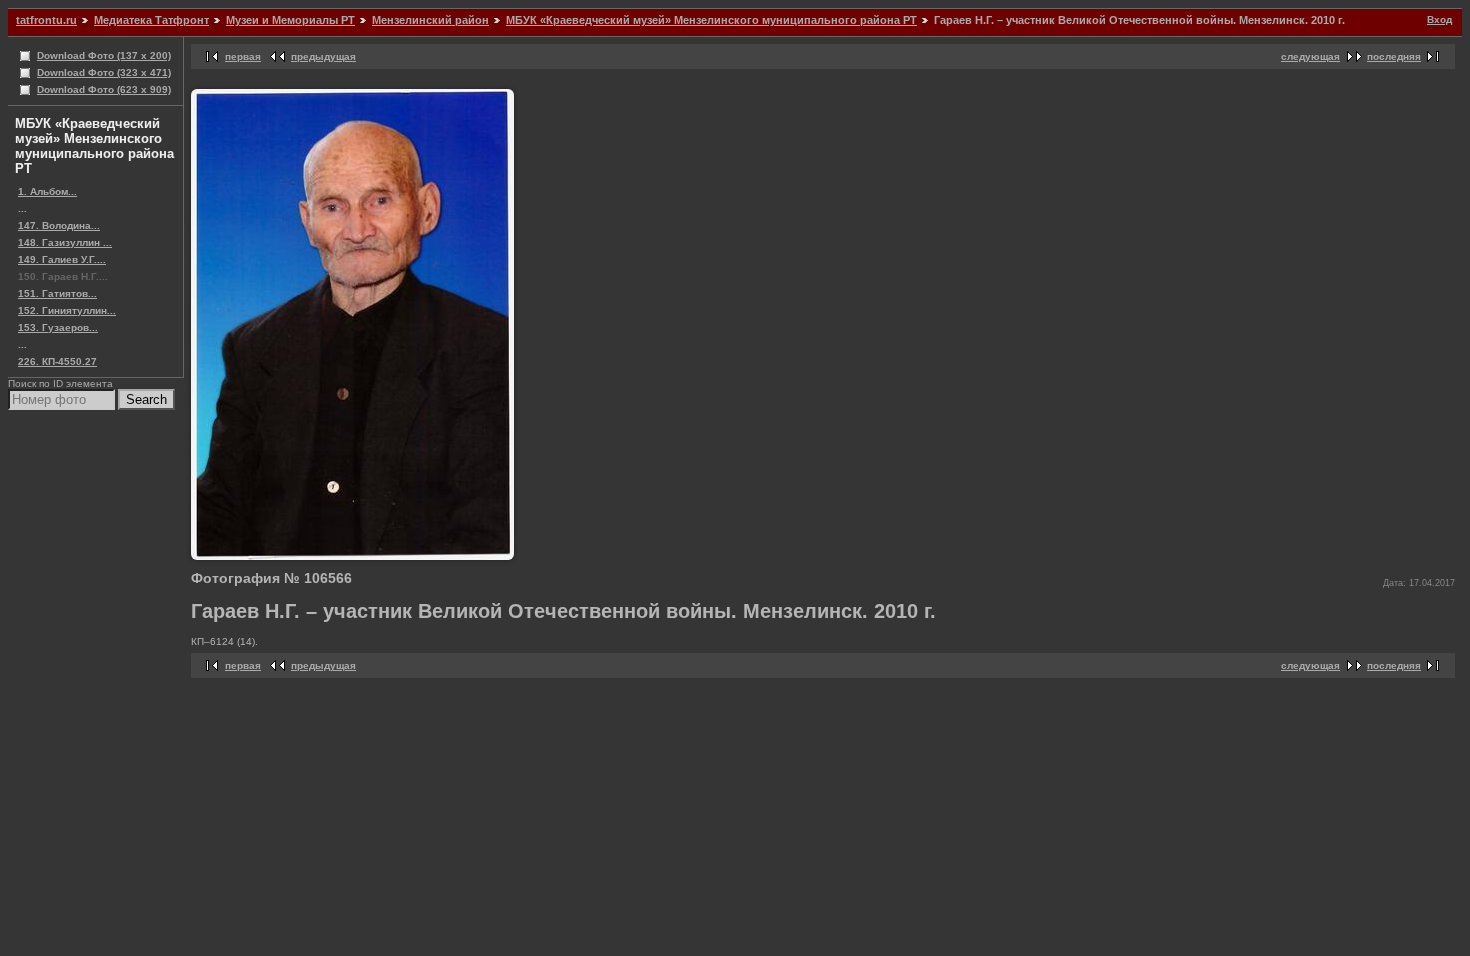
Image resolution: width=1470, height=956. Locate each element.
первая (243, 56)
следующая (1310, 56)
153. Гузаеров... (58, 327)
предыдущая (323, 56)
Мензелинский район (430, 20)
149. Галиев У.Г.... (62, 259)
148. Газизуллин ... (65, 242)
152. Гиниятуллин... (67, 310)
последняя (1394, 56)
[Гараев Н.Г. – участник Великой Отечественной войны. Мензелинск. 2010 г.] (352, 556)
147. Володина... (59, 225)
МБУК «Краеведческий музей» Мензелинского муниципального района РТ (711, 20)
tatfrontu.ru (46, 20)
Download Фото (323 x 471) (104, 72)
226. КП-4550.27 (57, 361)
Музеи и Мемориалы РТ (290, 20)
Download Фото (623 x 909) (104, 89)
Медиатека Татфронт (151, 20)
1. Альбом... (47, 191)
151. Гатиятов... (57, 293)
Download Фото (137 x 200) (104, 55)
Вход (1439, 19)
